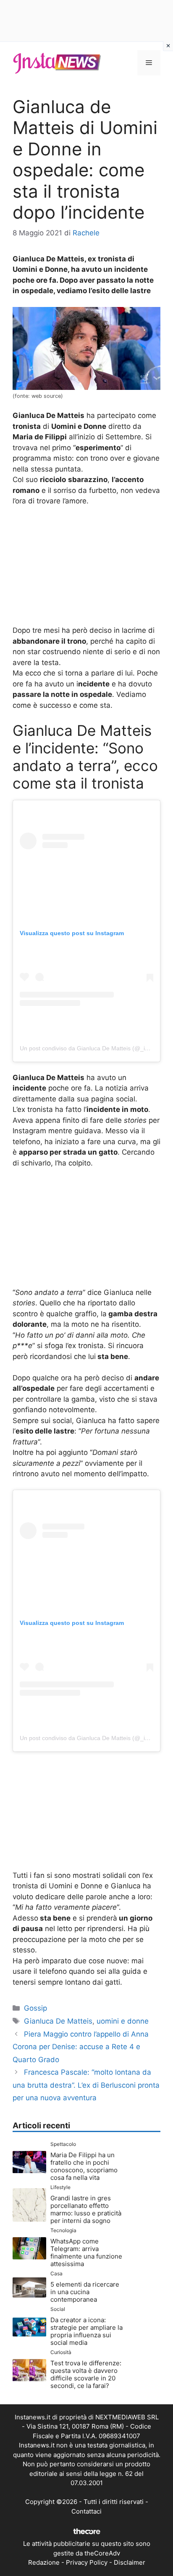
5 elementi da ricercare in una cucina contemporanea (85, 2292)
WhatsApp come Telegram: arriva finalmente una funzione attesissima (86, 2252)
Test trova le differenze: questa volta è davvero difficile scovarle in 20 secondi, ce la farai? (86, 2374)
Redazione (44, 2562)
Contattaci (86, 2511)
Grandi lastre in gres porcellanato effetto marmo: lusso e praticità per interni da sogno (86, 2209)
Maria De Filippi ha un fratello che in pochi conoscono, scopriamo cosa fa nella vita (84, 2166)
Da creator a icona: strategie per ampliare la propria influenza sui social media (86, 2331)
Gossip (35, 2008)
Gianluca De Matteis (58, 2021)
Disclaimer (130, 2562)
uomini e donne (123, 2021)
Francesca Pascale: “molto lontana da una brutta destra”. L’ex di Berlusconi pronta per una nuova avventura (86, 2085)
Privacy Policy (87, 2562)
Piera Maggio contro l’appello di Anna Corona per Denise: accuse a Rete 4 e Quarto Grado (81, 2047)
